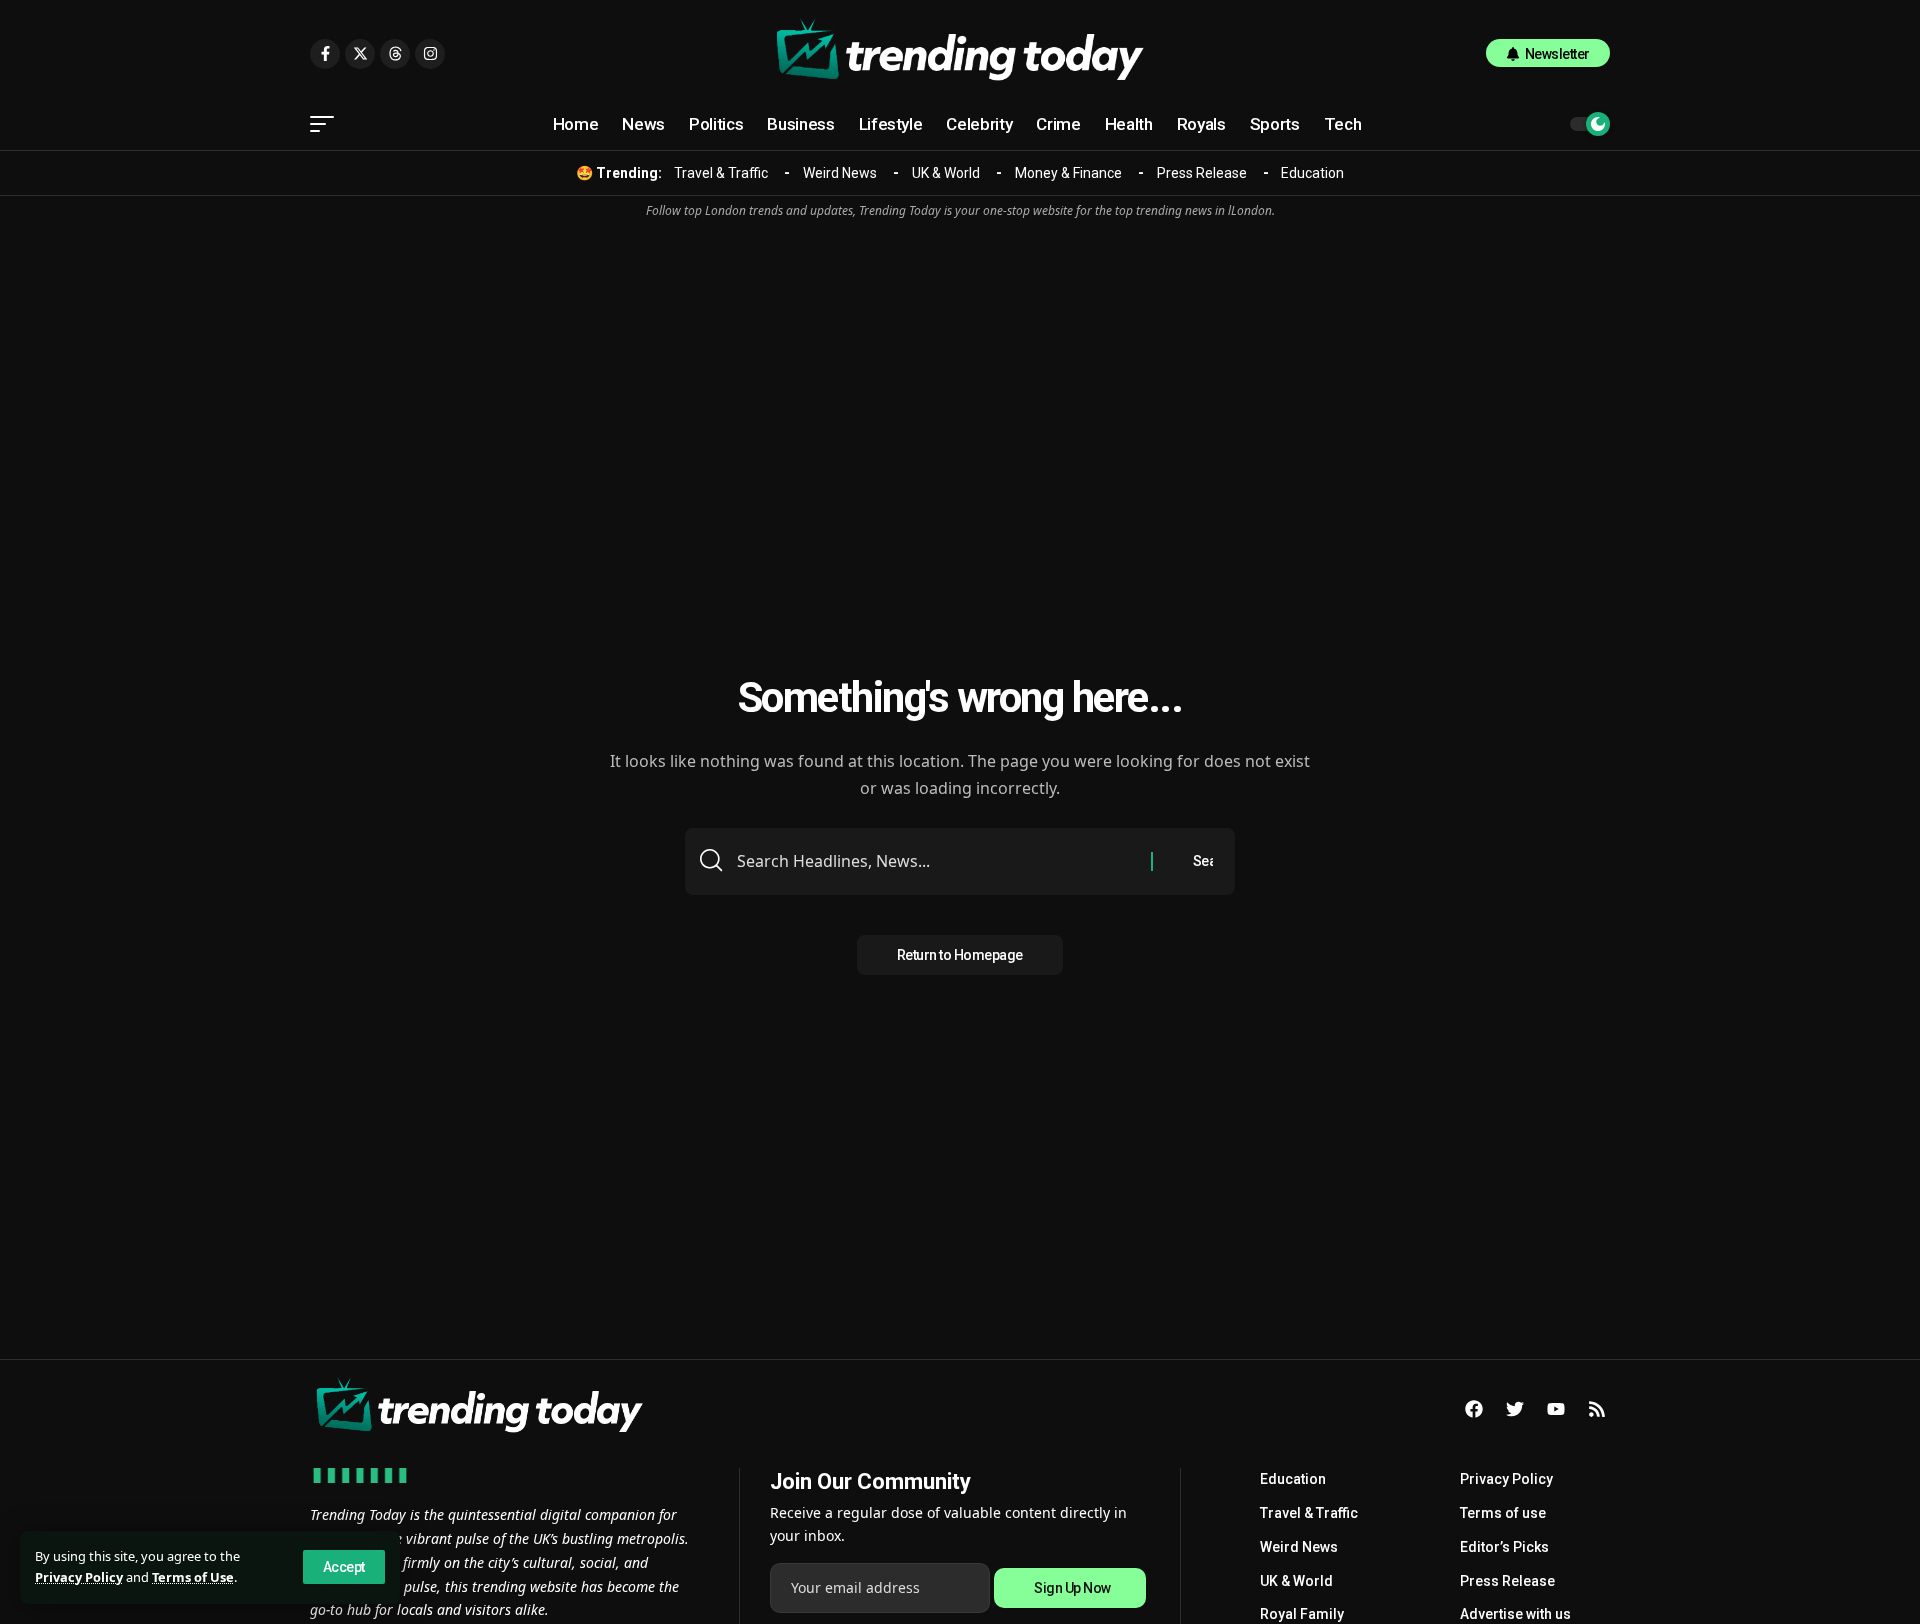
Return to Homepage (960, 955)
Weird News (840, 173)
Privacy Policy (79, 1577)
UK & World (946, 173)
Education (1312, 173)
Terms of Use (193, 1577)
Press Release (1202, 173)
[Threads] (395, 54)
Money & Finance (1068, 173)
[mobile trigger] (327, 124)
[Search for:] (936, 861)
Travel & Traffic (721, 173)
